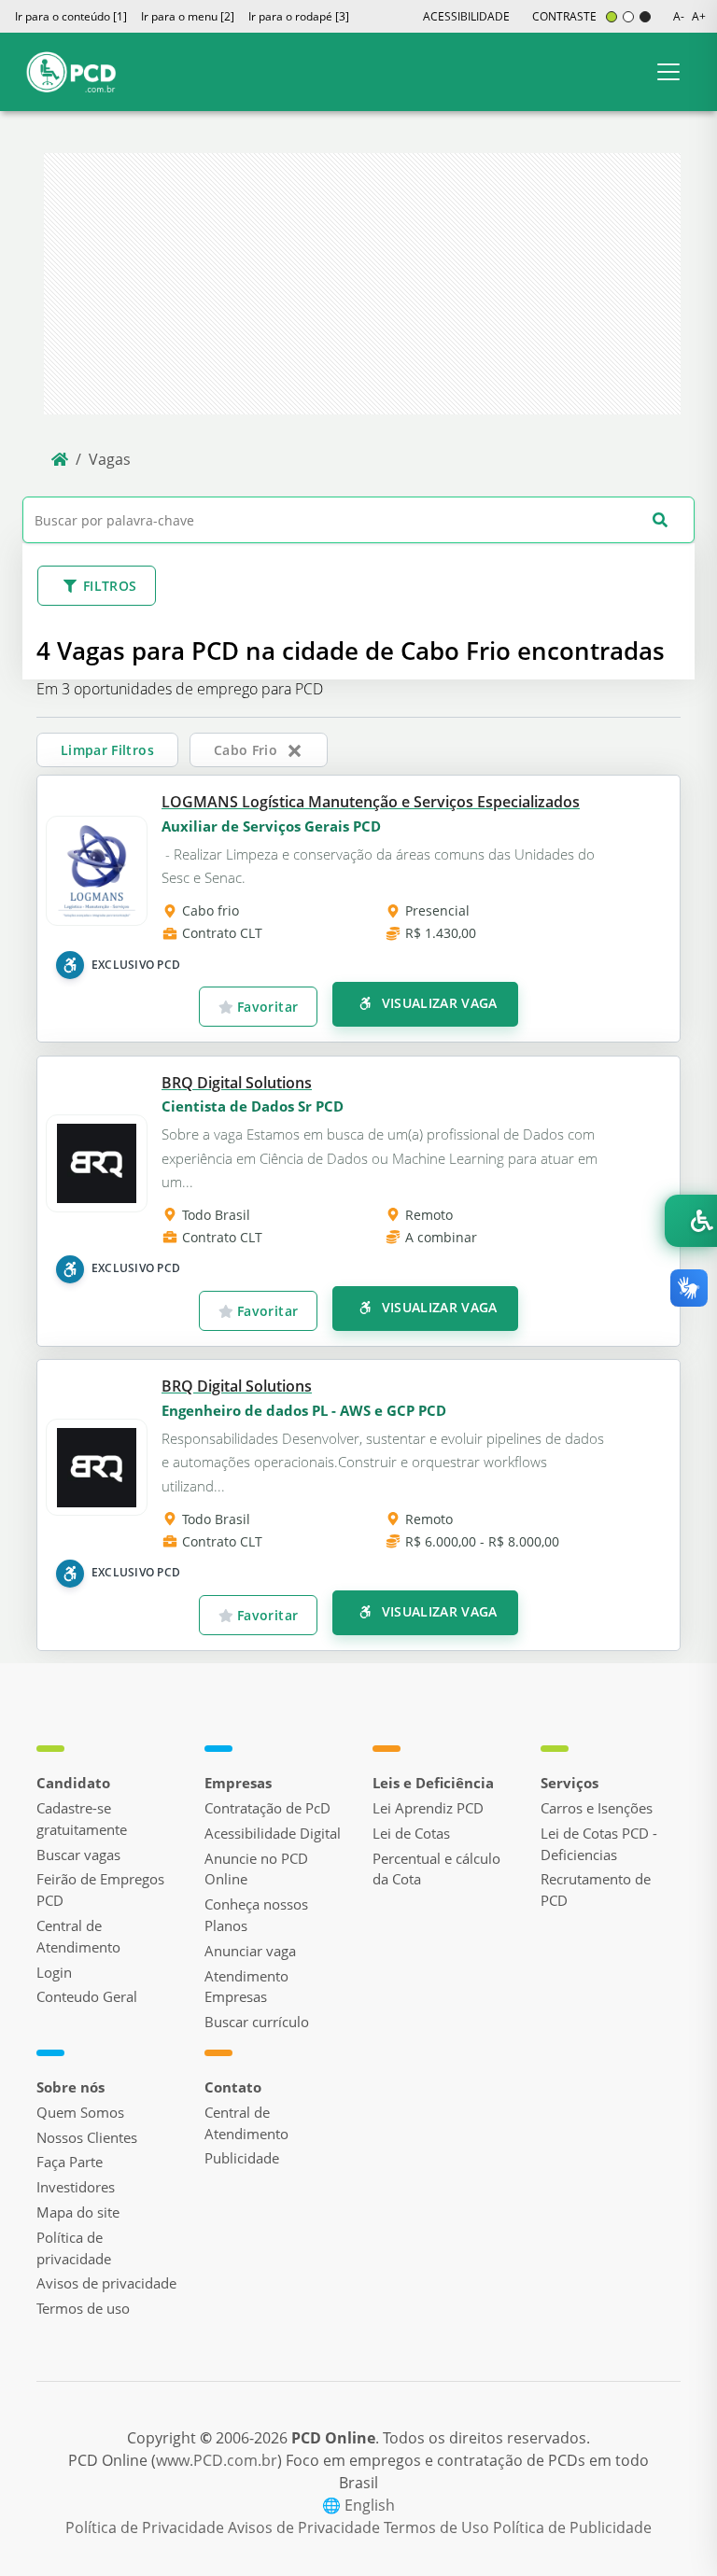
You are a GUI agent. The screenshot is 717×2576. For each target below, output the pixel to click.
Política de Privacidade (147, 2527)
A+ (699, 16)
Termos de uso (83, 2308)
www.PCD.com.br (217, 2460)
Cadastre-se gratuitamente (82, 1819)
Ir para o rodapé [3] (299, 16)
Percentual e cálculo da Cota (436, 1869)
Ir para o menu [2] (188, 16)
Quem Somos (80, 2112)
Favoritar (266, 1007)
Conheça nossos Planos (256, 1915)
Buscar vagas (78, 1855)
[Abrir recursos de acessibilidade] (691, 1221)
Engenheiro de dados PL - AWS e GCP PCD (304, 1410)
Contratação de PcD (267, 1808)
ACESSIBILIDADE (466, 16)
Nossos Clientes (87, 2137)
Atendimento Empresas (246, 1987)
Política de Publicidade (572, 2527)
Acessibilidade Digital (273, 1833)
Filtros (110, 586)
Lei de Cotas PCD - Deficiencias (599, 1844)
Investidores (76, 2187)
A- (679, 16)
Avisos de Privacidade (306, 2527)
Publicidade (242, 2158)
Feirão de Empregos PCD (100, 1890)
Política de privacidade (74, 2248)
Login (54, 1972)
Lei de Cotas (411, 1833)
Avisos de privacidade (106, 2283)
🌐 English (358, 2505)
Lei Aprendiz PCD (428, 1808)
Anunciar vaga (250, 1951)
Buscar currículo (257, 2022)
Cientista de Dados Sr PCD (253, 1106)
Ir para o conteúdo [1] (71, 16)
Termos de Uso (438, 2527)
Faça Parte (70, 2162)
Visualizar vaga (437, 1003)
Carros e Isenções (597, 1808)
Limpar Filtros (107, 750)
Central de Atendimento (78, 1936)
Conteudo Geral (87, 1996)
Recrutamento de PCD (596, 1890)
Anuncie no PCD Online (256, 1869)
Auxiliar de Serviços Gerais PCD (271, 826)
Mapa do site (78, 2212)
